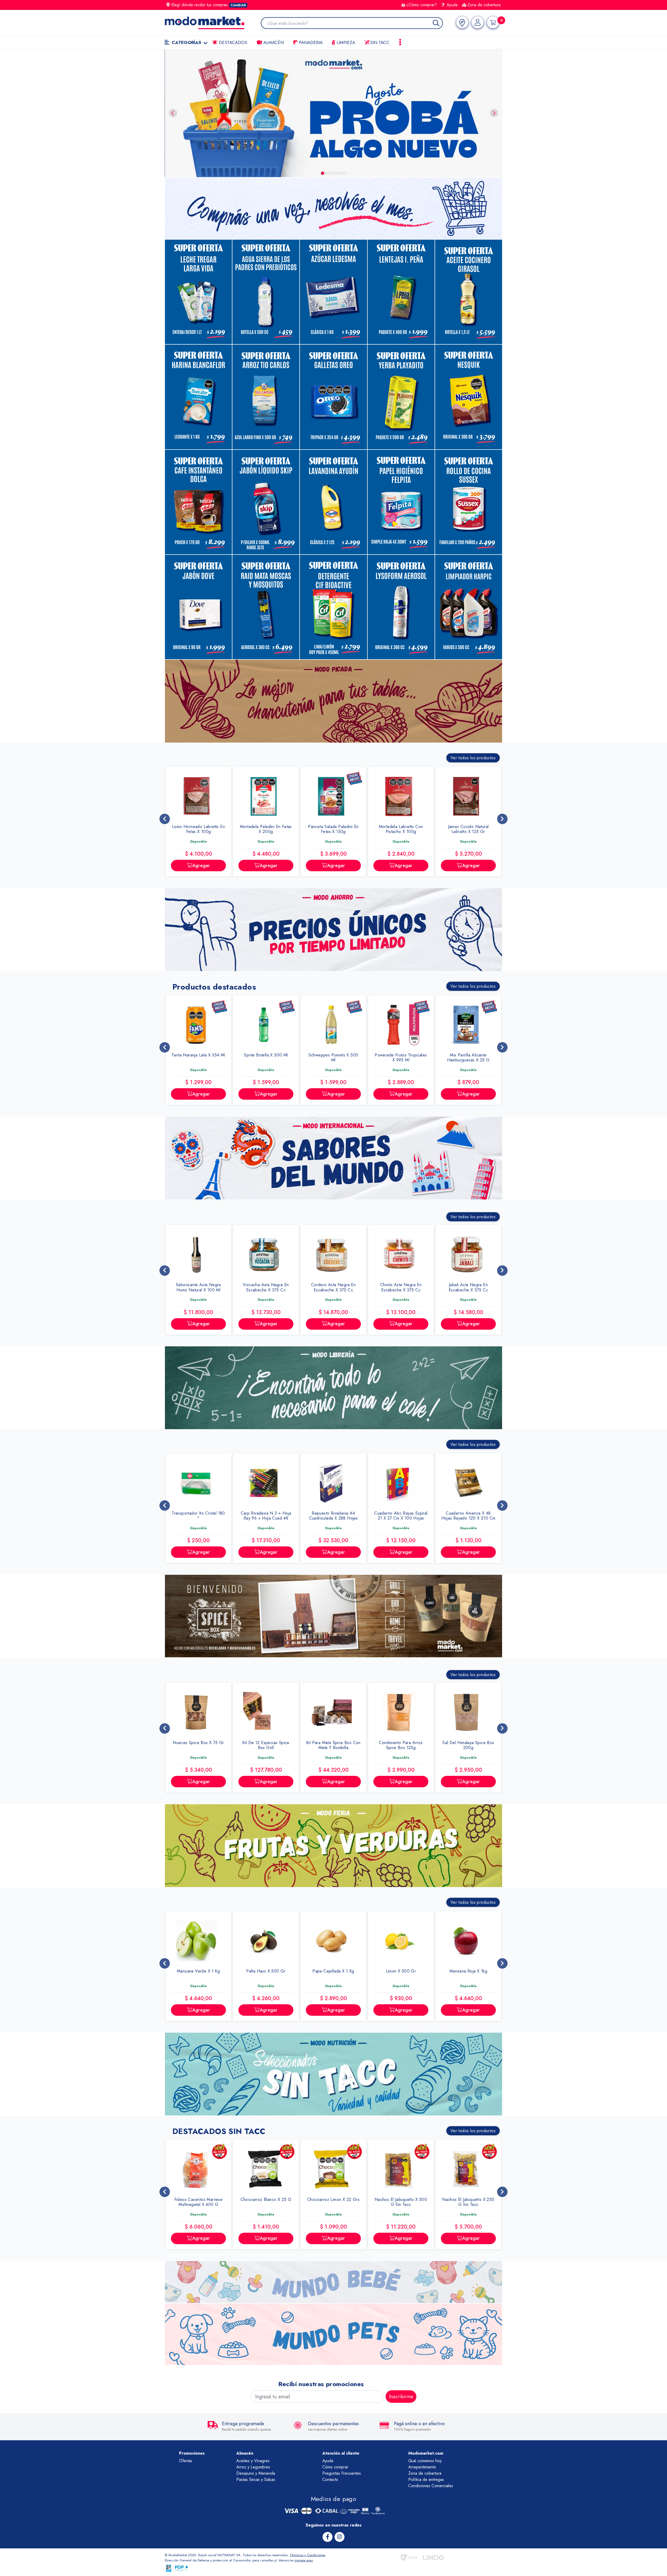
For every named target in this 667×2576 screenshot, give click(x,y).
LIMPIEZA (345, 42)
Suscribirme (401, 2397)
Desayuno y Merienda (256, 2473)
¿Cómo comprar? (422, 5)
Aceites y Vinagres (253, 2461)
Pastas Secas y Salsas (256, 2479)
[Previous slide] (173, 113)
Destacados (232, 42)
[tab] (323, 173)
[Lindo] (433, 2558)
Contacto (330, 2479)
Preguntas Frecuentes (342, 2473)
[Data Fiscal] (169, 2568)
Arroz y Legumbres (253, 2467)
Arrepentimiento (422, 2467)
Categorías (186, 42)
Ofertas (186, 2461)
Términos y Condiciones (307, 2555)
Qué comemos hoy (425, 2461)
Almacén (273, 42)
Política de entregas (426, 2479)
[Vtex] (409, 2558)
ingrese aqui (304, 2560)
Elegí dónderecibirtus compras (209, 5)
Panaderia (310, 42)
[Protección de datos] (182, 2568)
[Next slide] (494, 113)
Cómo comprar (335, 2467)
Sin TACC (379, 42)
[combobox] (355, 24)
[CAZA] (408, 113)
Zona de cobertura (484, 5)
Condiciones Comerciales (431, 2486)
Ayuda (451, 5)
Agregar (201, 866)
